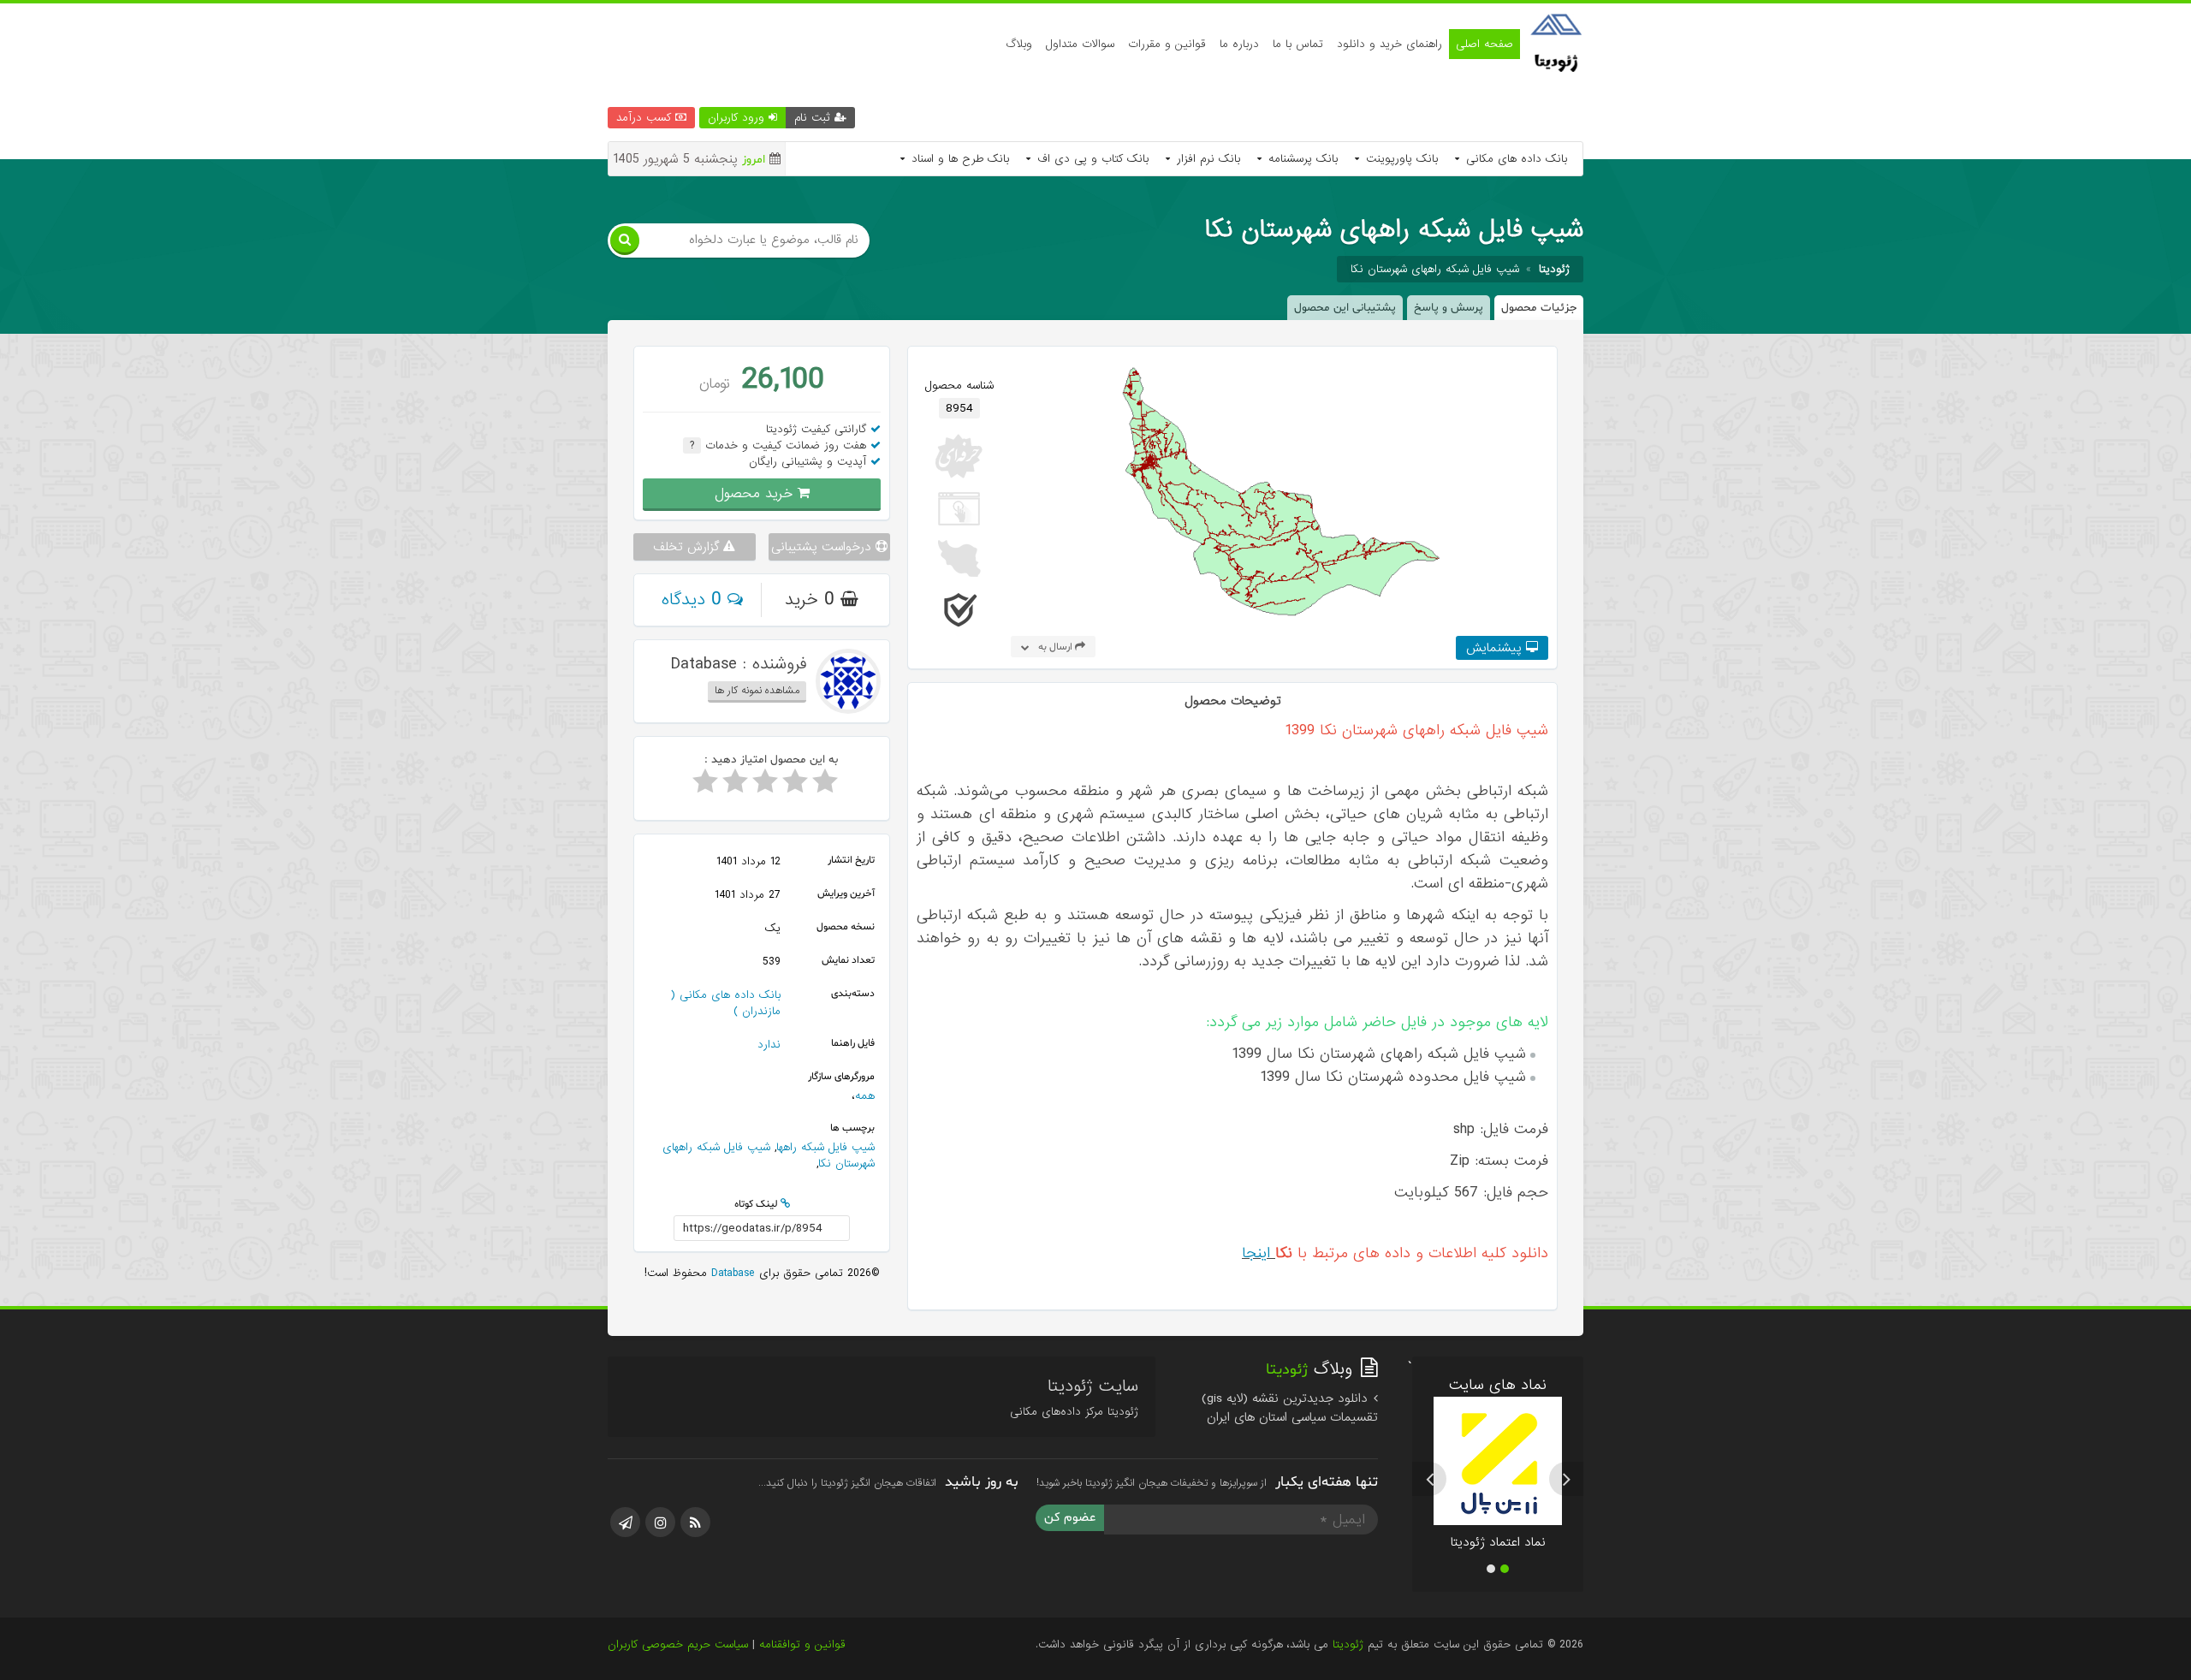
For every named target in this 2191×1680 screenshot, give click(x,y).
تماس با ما (1298, 44)
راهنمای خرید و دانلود (1389, 44)
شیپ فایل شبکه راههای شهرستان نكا (1435, 269)
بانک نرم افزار (1206, 159)
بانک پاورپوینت (1400, 159)
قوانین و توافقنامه (802, 1644)
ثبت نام (814, 118)
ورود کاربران (738, 118)
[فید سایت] (695, 1522)
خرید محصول (756, 493)
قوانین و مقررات (1167, 44)
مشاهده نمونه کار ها (757, 691)
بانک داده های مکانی (1514, 159)
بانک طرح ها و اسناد (958, 159)
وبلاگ (1019, 44)
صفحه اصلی (1484, 44)
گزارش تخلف (688, 547)
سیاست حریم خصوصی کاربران (678, 1644)
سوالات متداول (1080, 44)
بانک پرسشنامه (1301, 159)
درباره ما (1239, 44)
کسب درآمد (646, 118)
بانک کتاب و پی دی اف (1091, 159)
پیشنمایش (1496, 648)
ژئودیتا (1348, 1644)
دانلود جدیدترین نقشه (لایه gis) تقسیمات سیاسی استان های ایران (1290, 1408)
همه (865, 1096)
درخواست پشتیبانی (823, 547)
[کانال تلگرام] (625, 1522)
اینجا (1256, 1253)
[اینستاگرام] (660, 1522)
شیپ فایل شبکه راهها (825, 1147)
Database (731, 1273)
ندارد (769, 1045)
